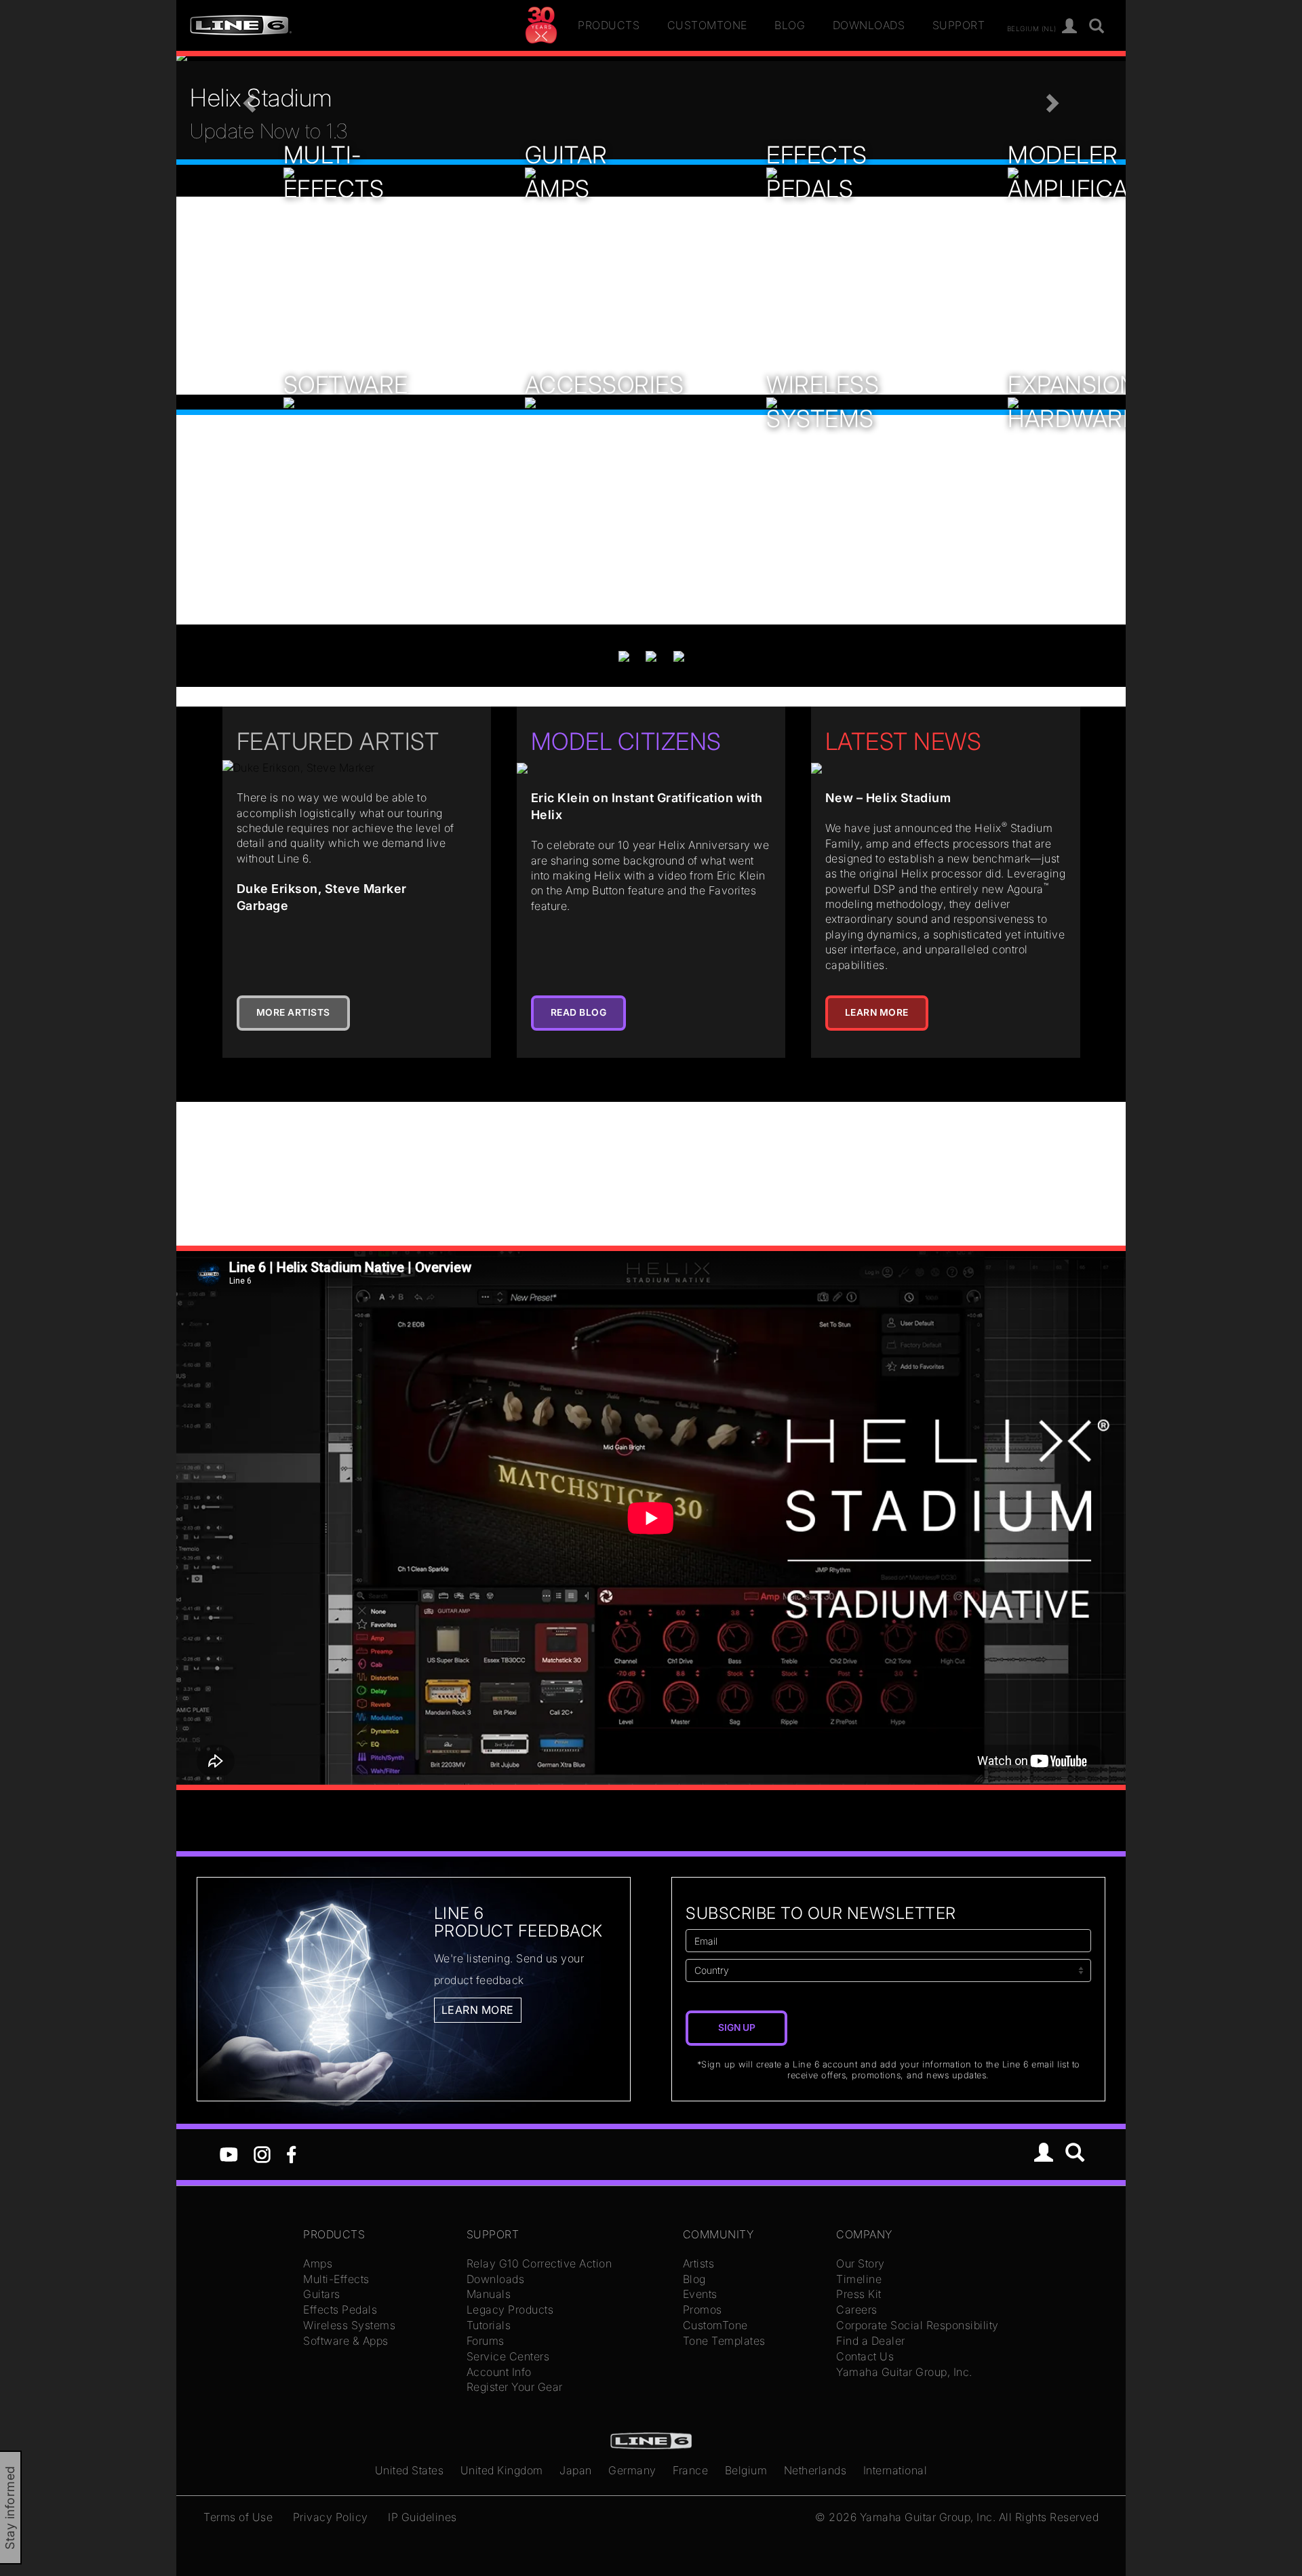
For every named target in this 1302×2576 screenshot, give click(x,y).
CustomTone (707, 25)
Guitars (322, 2294)
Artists (699, 2263)
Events (700, 2294)
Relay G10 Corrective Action (539, 2263)
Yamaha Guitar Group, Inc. (904, 2372)
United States (410, 2470)
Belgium (746, 2470)
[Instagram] (262, 2154)
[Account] (1070, 27)
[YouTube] (229, 2154)
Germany (632, 2470)
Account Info (499, 2372)
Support (959, 25)
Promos (703, 2310)
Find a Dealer (871, 2341)
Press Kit (859, 2294)
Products (609, 25)
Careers (857, 2310)
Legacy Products (510, 2310)
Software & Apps (346, 2341)
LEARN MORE (877, 1012)
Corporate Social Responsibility (918, 2325)
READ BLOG (579, 1012)
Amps (318, 2263)
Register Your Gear (515, 2387)
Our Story (861, 2263)
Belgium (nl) (1032, 28)
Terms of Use (238, 2517)
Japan (576, 2470)
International (895, 2470)
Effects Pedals (340, 2310)
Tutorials (489, 2325)
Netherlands (815, 2470)
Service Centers (508, 2356)
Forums (486, 2341)
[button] (248, 99)
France (690, 2470)
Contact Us (865, 2356)
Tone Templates (724, 2341)
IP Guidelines (422, 2517)
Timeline (859, 2279)
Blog (790, 25)
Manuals (489, 2294)
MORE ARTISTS (293, 1012)
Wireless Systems (349, 2325)
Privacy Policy (331, 2517)
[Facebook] (291, 2154)
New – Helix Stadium (888, 798)
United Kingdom (502, 2470)
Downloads (869, 25)
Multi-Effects (336, 2279)
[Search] (1097, 27)
